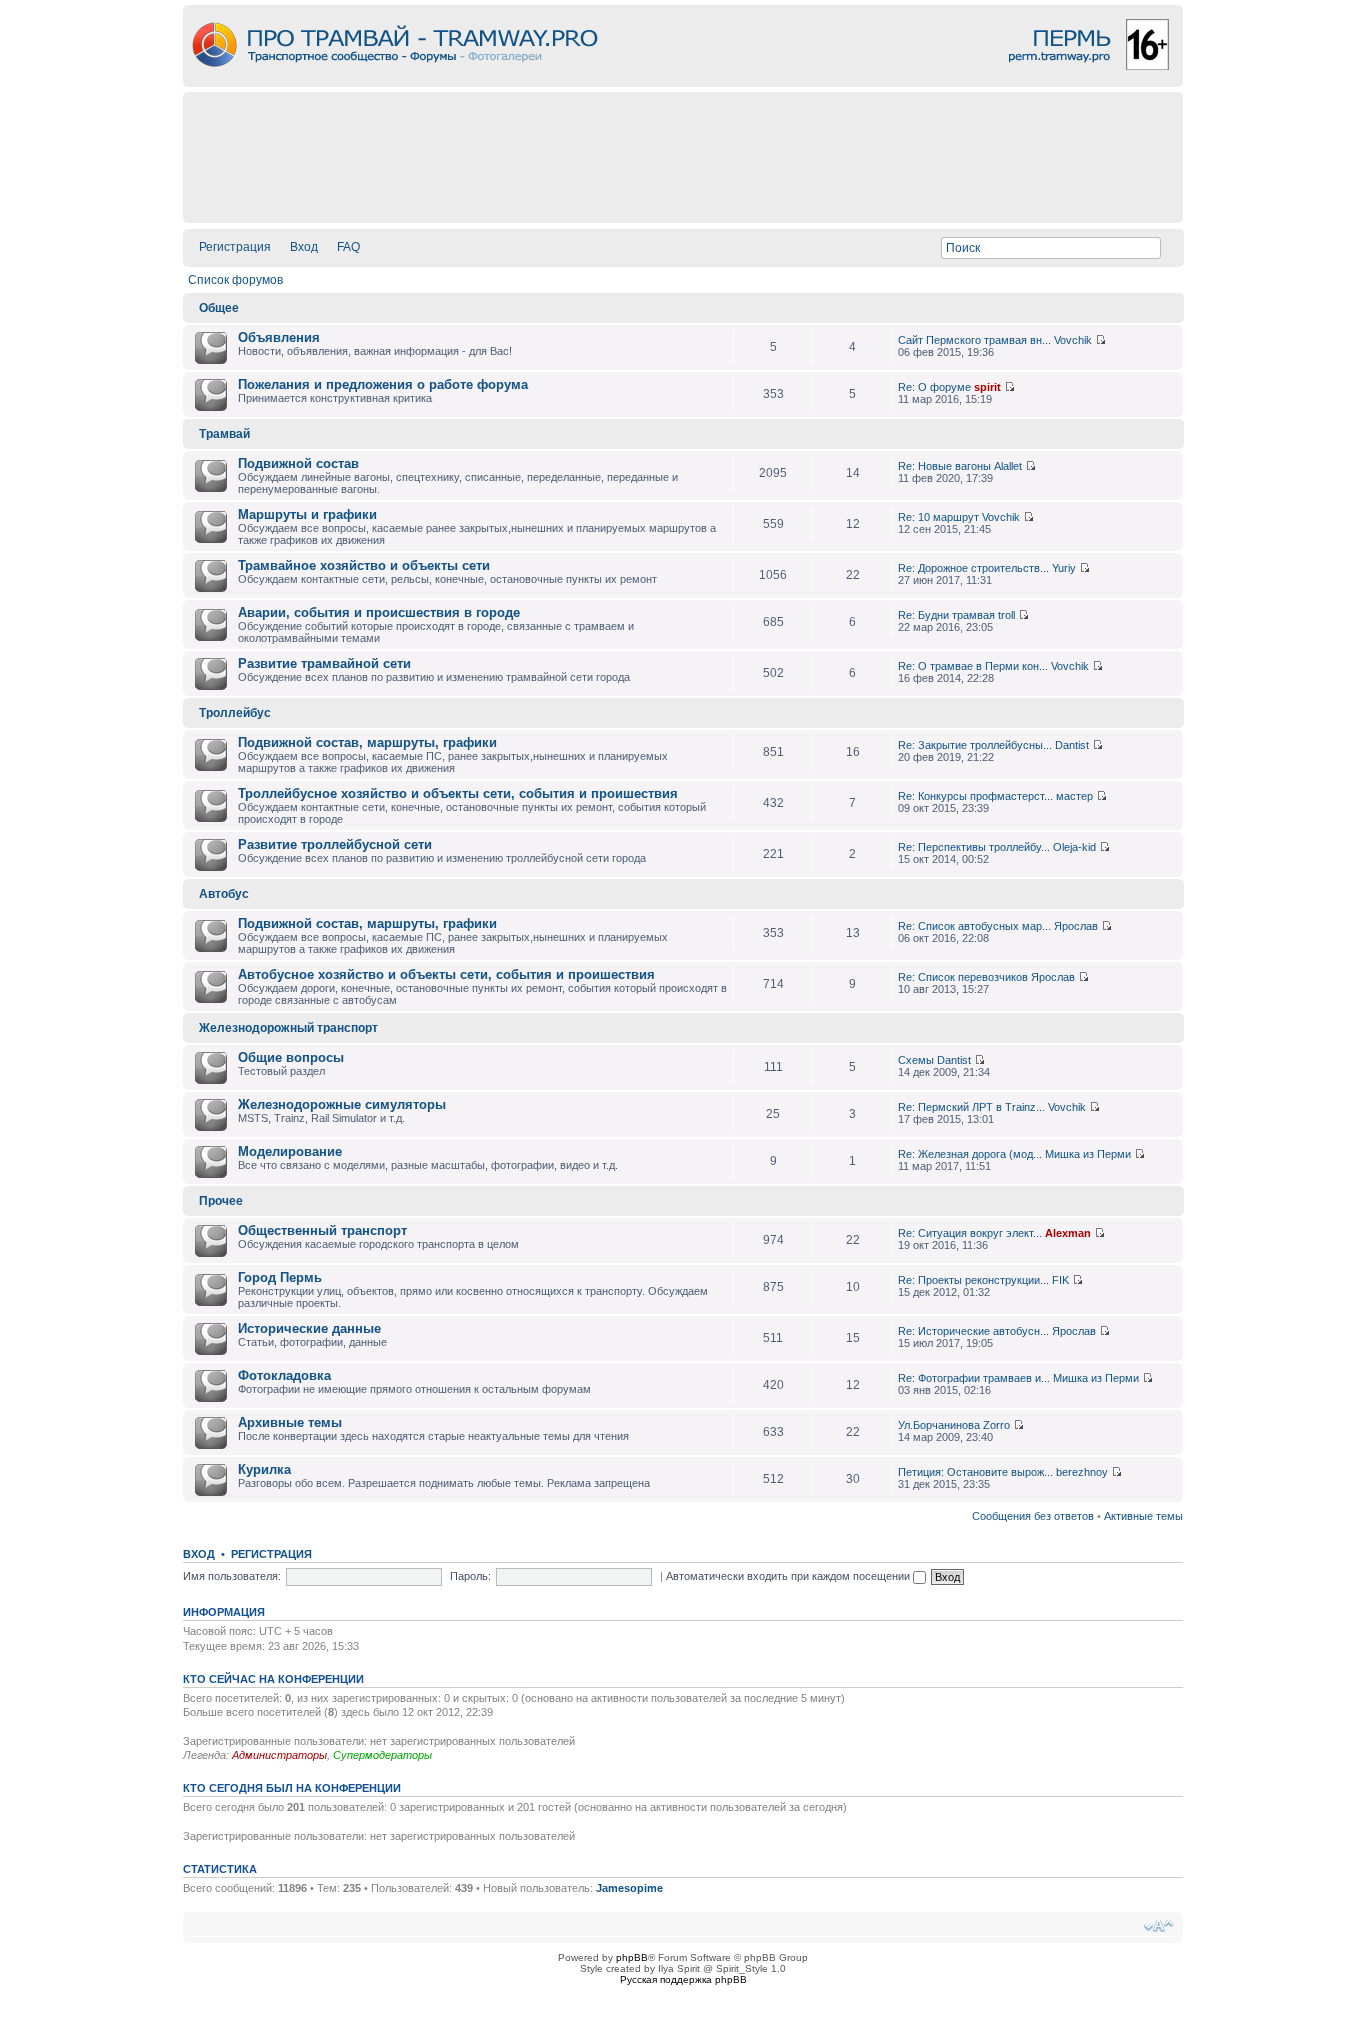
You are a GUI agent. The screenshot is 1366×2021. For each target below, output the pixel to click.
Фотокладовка (284, 1375)
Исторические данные (309, 1328)
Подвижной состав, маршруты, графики (367, 742)
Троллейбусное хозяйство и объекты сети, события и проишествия (458, 793)
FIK (1060, 1280)
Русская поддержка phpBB (683, 1979)
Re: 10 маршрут (938, 517)
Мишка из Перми (1088, 1154)
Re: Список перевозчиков (963, 977)
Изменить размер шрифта (1158, 1926)
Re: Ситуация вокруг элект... (970, 1233)
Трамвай (224, 434)
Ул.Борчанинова (939, 1425)
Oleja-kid (1074, 847)
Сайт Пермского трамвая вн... (974, 340)
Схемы (916, 1060)
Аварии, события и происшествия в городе (379, 612)
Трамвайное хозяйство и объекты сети (364, 565)
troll (1006, 615)
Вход (304, 247)
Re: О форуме (934, 387)
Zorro (996, 1425)
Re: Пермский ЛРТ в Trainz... (971, 1107)
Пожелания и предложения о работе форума (383, 384)
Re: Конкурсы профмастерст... (975, 796)
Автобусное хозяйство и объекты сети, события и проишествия (446, 974)
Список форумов (235, 280)
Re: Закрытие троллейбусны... (975, 745)
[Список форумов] (683, 81)
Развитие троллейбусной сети (335, 844)
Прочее (221, 1201)
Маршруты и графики (307, 514)
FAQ (348, 247)
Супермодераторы (382, 1755)
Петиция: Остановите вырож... (975, 1472)
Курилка (264, 1469)
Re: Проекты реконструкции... (973, 1280)
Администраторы (279, 1755)
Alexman (1068, 1233)
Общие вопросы (291, 1057)
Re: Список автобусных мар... (974, 926)
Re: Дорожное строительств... (973, 568)
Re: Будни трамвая (946, 615)
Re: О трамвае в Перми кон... (973, 666)
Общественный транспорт (322, 1230)
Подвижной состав (298, 463)
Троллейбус (235, 713)
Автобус (224, 894)
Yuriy (1064, 568)
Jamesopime (629, 1888)
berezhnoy (1082, 1472)
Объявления (279, 337)
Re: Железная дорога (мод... (970, 1154)
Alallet (1008, 466)
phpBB (632, 1957)
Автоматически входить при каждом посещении (789, 1576)
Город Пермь (280, 1277)
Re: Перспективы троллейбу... (974, 847)
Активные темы (1143, 1516)
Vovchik (1073, 340)
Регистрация (235, 247)
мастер (1074, 796)
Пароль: (470, 1576)
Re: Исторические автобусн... (973, 1331)
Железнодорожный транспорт (288, 1028)
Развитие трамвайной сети (324, 663)
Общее (219, 308)
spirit (987, 387)
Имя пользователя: (232, 1576)
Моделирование (290, 1151)
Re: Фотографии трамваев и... (974, 1378)
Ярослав (1076, 926)
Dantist (1072, 745)
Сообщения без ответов (1033, 1516)
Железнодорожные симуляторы (342, 1104)
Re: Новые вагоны (944, 466)
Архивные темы (290, 1422)
